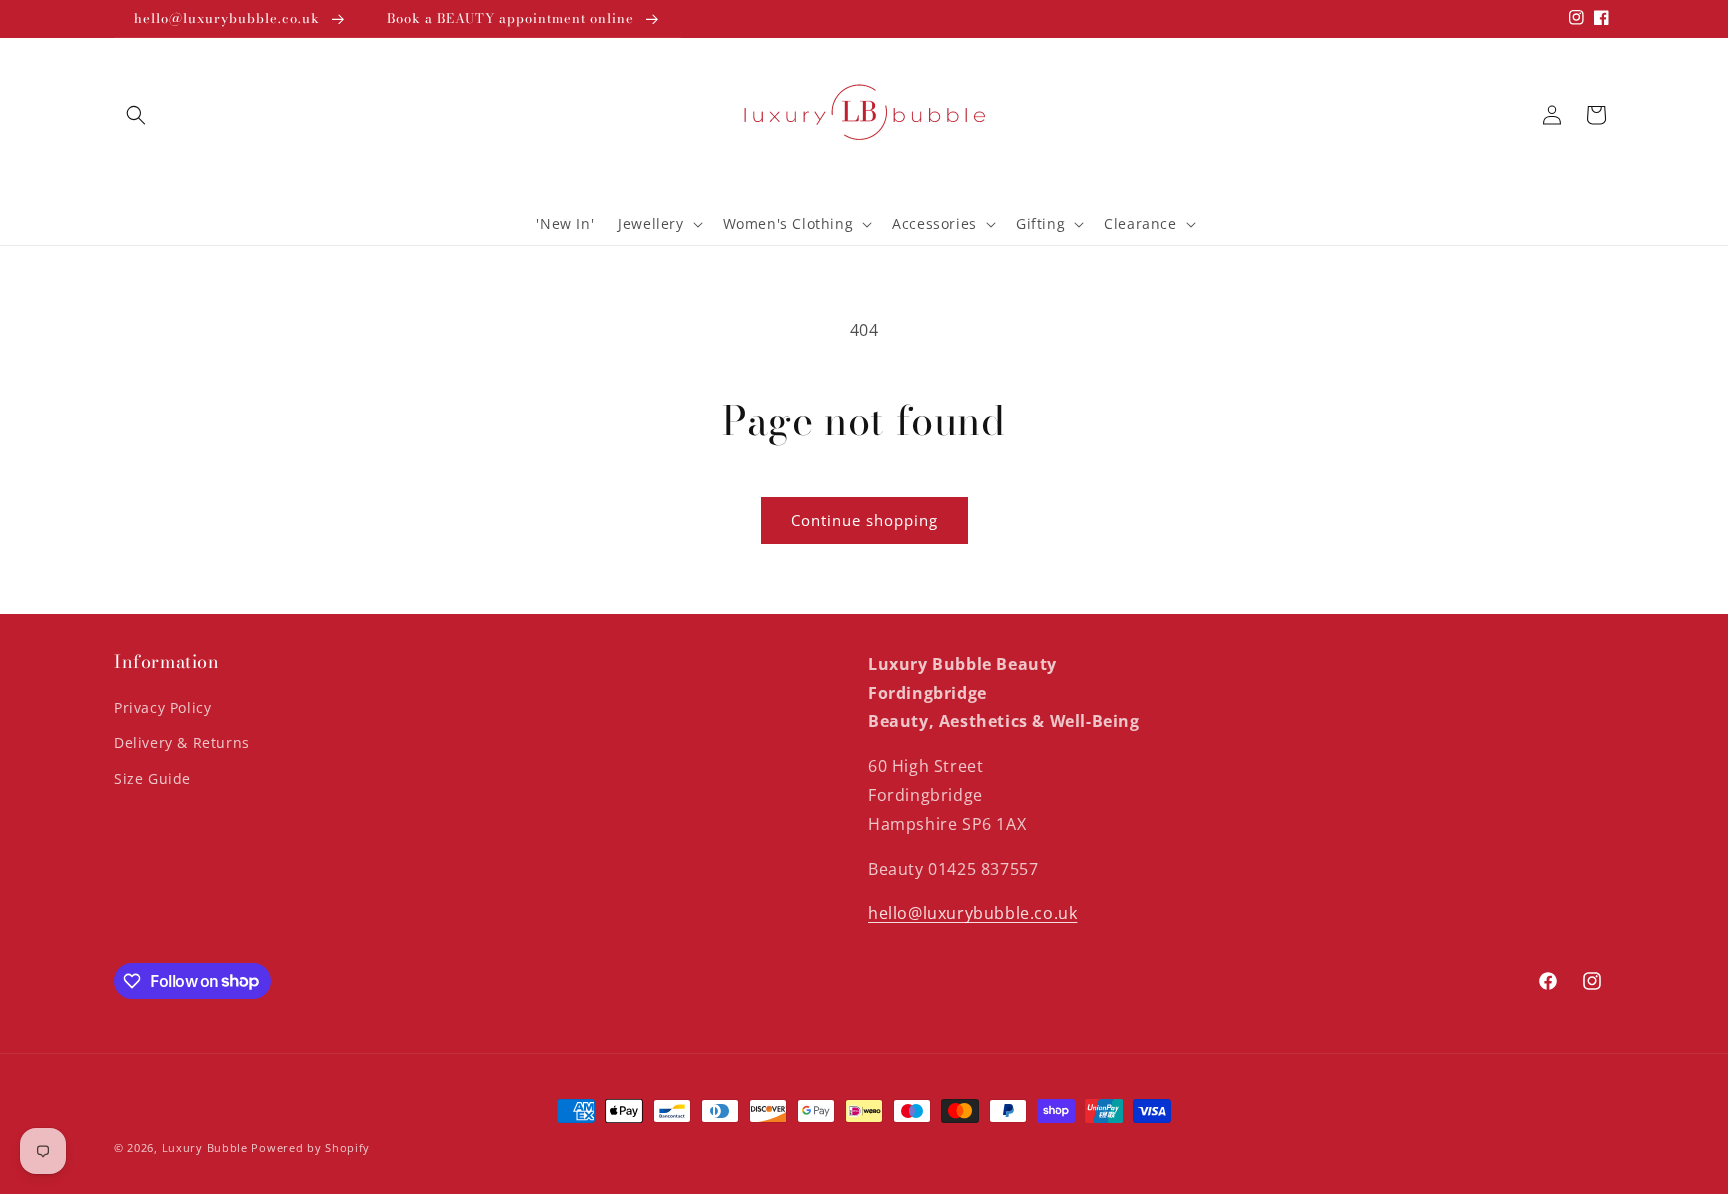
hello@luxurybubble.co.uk (972, 914)
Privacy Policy (162, 708)
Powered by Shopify (310, 1147)
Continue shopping (864, 520)
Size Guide (152, 778)
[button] (136, 115)
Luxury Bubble (205, 1147)
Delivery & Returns (182, 743)
